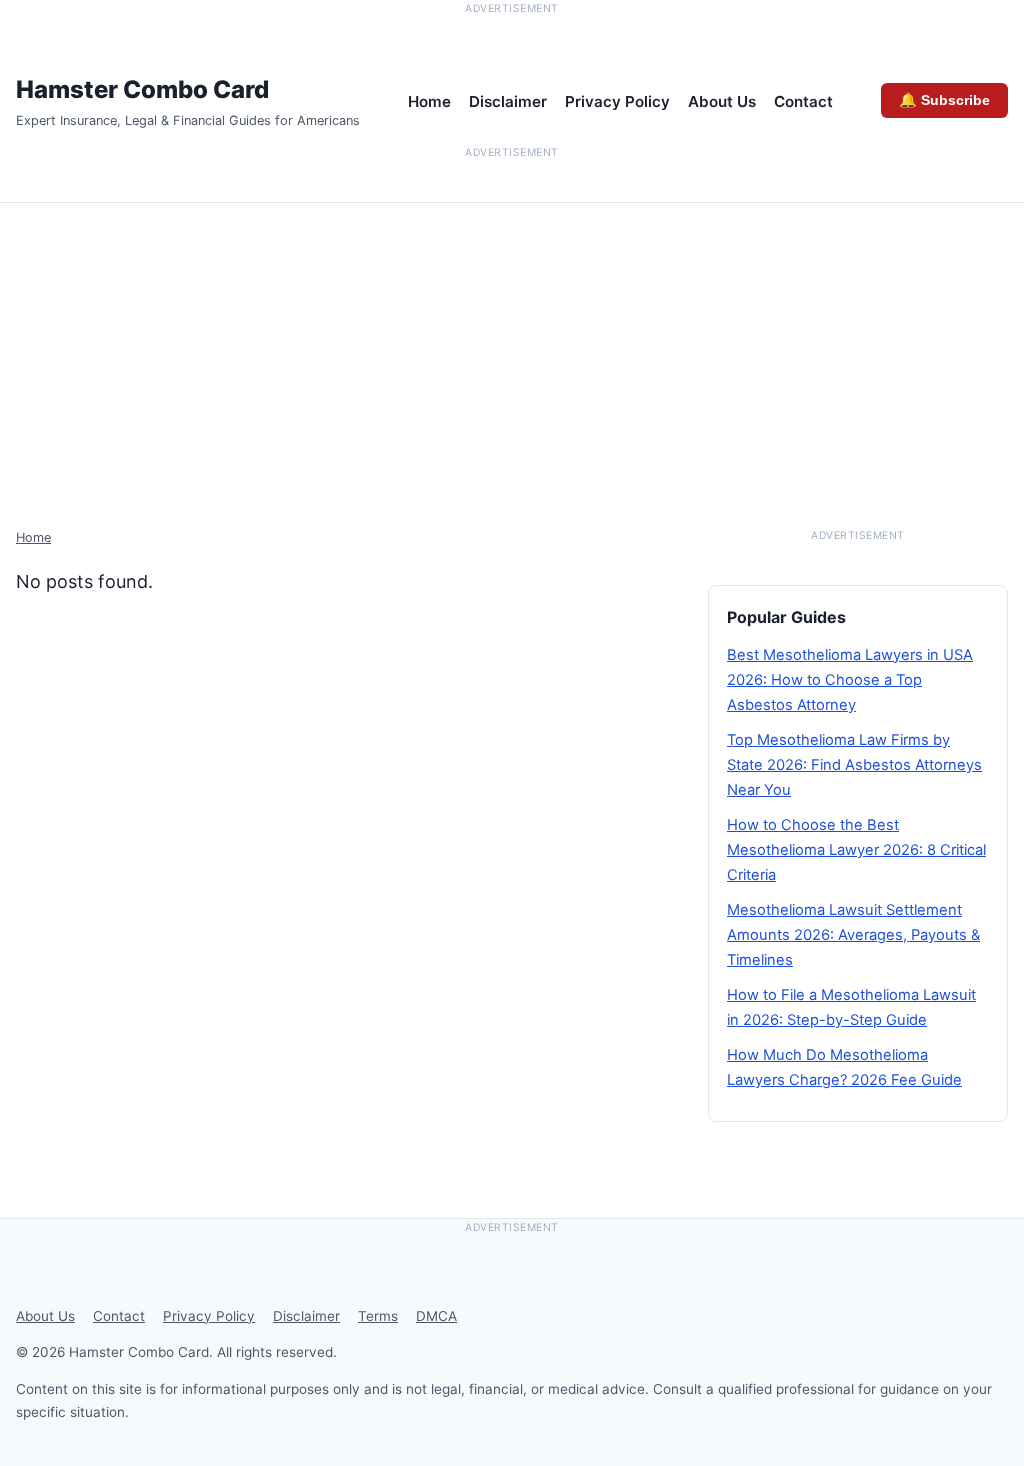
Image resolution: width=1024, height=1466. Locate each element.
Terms (378, 1316)
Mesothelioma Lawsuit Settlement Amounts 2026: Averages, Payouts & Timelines (853, 935)
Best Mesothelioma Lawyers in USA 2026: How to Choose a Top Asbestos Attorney (850, 680)
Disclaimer (508, 101)
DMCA (436, 1316)
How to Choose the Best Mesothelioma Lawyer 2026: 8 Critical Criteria (856, 850)
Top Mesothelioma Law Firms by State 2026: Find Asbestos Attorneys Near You (854, 765)
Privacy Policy (617, 101)
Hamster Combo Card (142, 89)
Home (429, 101)
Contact (803, 101)
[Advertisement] (512, 353)
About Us (722, 101)
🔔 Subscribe (944, 100)
